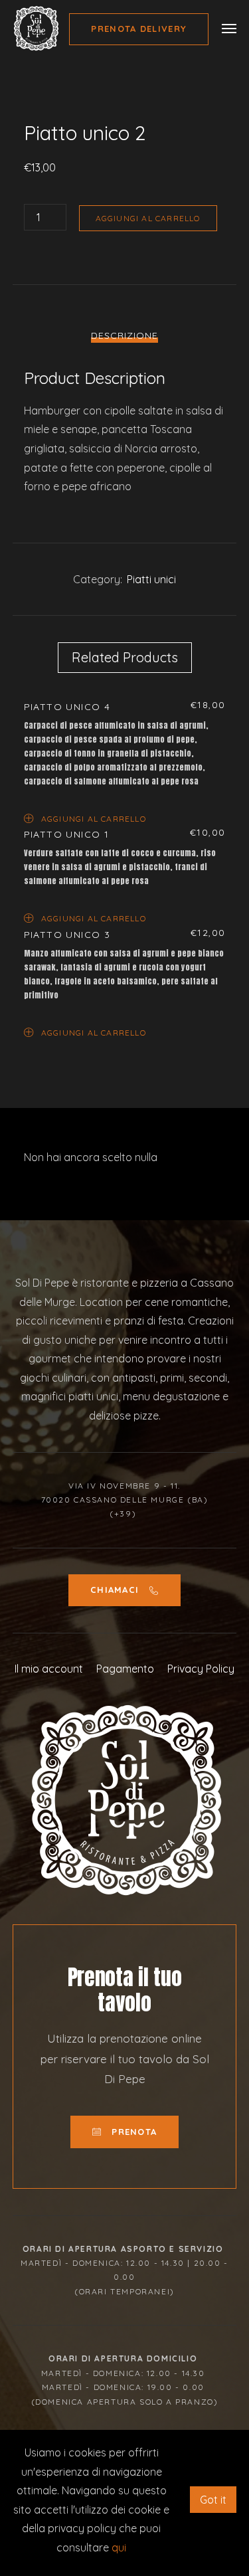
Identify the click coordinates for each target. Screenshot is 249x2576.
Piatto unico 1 (67, 834)
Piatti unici (151, 579)
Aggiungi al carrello (148, 218)
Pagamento (125, 1669)
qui (119, 2547)
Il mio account (49, 1669)
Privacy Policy (201, 1669)
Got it (213, 2500)
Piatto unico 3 (67, 935)
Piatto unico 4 (67, 707)
